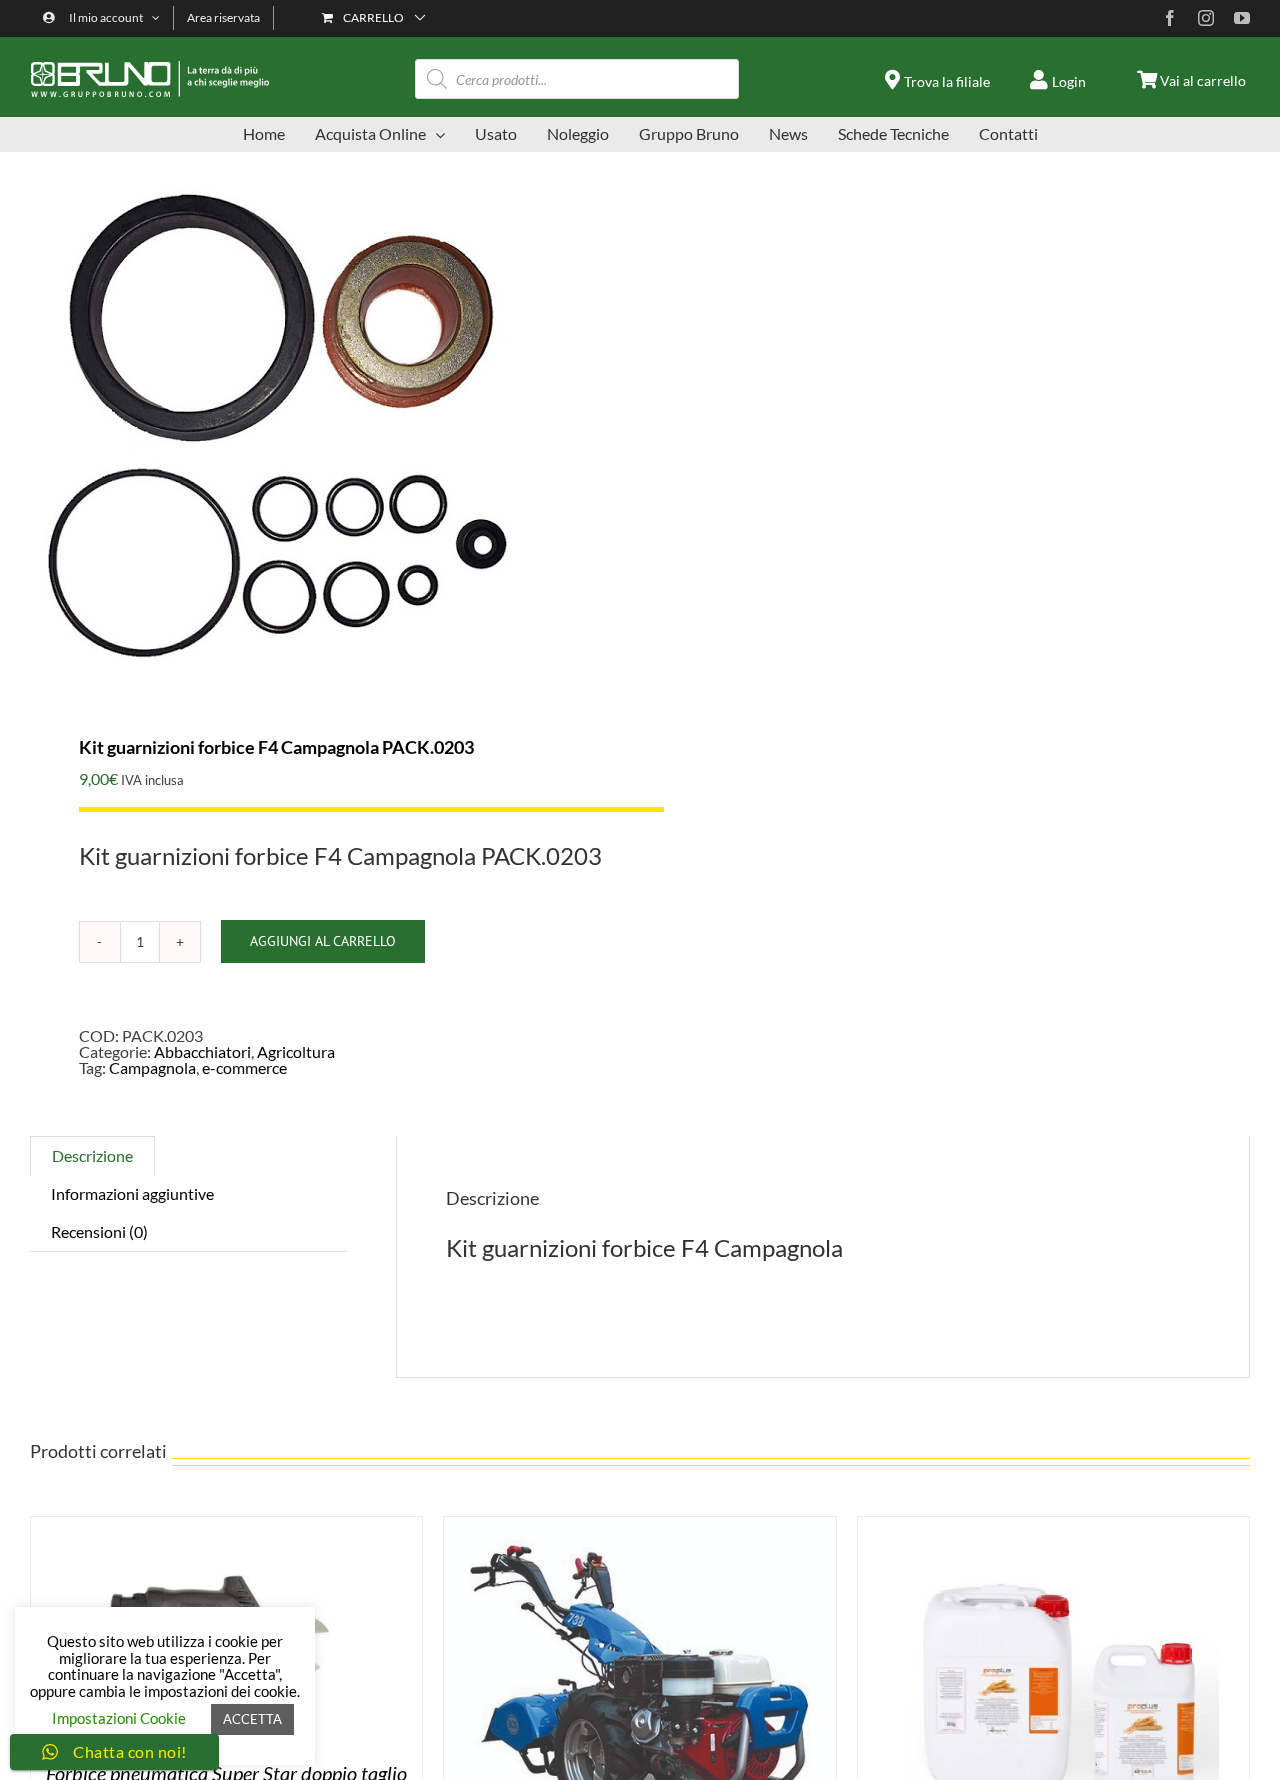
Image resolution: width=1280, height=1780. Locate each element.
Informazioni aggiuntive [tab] (132, 1193)
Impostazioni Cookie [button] (119, 1718)
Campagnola (152, 1067)
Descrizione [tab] (92, 1155)
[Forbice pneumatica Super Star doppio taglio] (226, 1524)
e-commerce (244, 1067)
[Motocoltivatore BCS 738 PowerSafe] (639, 1524)
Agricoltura (296, 1051)
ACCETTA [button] (252, 1719)
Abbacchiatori (202, 1051)
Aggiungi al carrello (323, 941)
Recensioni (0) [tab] (99, 1231)
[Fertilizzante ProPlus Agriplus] (1053, 1524)
